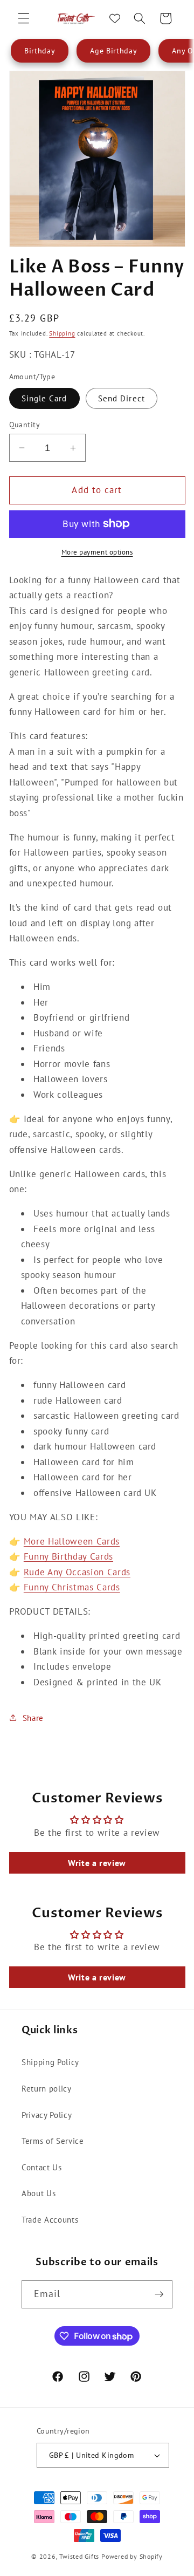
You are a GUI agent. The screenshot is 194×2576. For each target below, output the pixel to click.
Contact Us (42, 2167)
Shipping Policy (50, 2062)
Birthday (40, 51)
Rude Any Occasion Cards (77, 1572)
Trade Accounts (50, 2219)
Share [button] (33, 1718)
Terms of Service (53, 2141)
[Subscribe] (159, 2294)
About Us (39, 2193)
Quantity (25, 424)
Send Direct (122, 398)
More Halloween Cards (72, 1541)
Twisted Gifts (79, 2556)
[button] (24, 18)
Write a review (97, 1863)
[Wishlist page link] (115, 18)
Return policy (47, 2088)
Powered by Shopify (132, 2556)
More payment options (97, 552)
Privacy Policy (47, 2115)
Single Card (44, 398)
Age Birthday (113, 51)
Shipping (62, 333)
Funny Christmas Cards (72, 1587)
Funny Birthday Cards (68, 1556)
